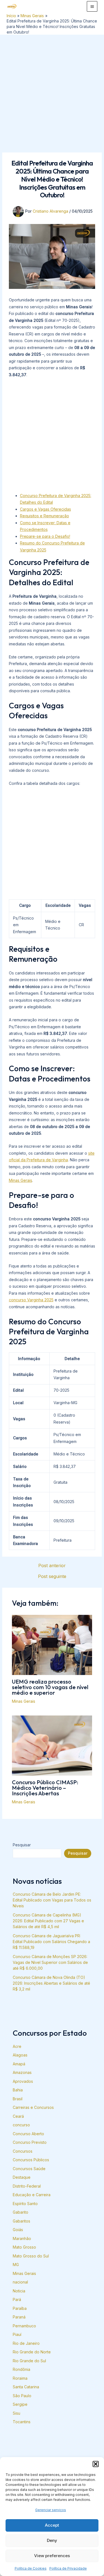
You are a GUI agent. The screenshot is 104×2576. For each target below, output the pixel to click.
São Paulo (22, 2396)
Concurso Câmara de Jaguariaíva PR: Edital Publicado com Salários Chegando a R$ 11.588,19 (51, 1942)
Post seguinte (52, 1576)
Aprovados (23, 2081)
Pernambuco (24, 2326)
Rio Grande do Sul (29, 2361)
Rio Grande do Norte (32, 2352)
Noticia (19, 2291)
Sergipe (20, 2404)
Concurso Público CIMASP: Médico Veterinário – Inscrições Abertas (45, 1788)
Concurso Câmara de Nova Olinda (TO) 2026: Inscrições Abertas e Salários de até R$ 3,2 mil (51, 1983)
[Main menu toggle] (92, 6)
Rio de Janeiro (26, 2343)
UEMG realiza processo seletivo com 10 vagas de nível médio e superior (50, 1687)
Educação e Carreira (32, 2195)
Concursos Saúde (29, 2169)
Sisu (17, 2413)
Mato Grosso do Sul (31, 2256)
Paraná (19, 2317)
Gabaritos (21, 2221)
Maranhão (22, 2238)
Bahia (18, 2090)
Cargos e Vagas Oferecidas (45, 509)
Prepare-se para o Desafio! (45, 536)
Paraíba (20, 2308)
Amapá (19, 2064)
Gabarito (21, 2212)
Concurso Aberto (28, 2134)
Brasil (18, 2099)
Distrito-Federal (27, 2186)
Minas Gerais (21, 1180)
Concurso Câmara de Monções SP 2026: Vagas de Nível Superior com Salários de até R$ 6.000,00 (50, 1962)
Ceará (18, 2116)
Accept (52, 2525)
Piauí (17, 2334)
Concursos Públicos (31, 2160)
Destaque (22, 2177)
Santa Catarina (26, 2387)
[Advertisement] (52, 89)
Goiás (18, 2230)
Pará (17, 2299)
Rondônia (21, 2369)
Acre (17, 2046)
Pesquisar (22, 1845)
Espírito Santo (25, 2204)
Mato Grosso (24, 2247)
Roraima (20, 2378)
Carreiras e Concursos (33, 2107)
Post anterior (52, 1566)
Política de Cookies (31, 2568)
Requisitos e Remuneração (45, 516)
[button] (96, 2464)
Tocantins (22, 2422)
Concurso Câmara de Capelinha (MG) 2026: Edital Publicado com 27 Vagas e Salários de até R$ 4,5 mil (48, 1921)
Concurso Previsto (30, 2142)
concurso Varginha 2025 (31, 1300)
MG (16, 2265)
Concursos (23, 2151)
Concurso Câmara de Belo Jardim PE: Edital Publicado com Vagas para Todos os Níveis (52, 1900)
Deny (52, 2540)
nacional (20, 2282)
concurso (21, 2125)
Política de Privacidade (68, 2568)
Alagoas (20, 2055)
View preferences (52, 2556)
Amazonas (22, 2072)
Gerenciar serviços (51, 2510)
